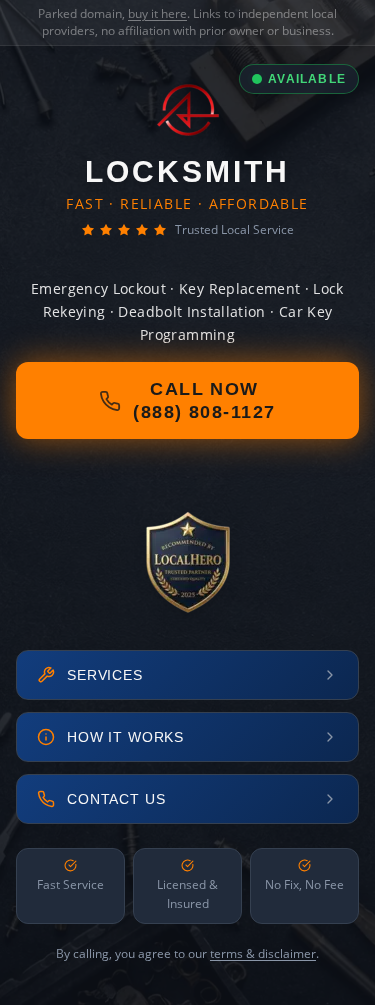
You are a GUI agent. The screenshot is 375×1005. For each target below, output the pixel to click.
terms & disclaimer (263, 953)
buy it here (157, 13)
